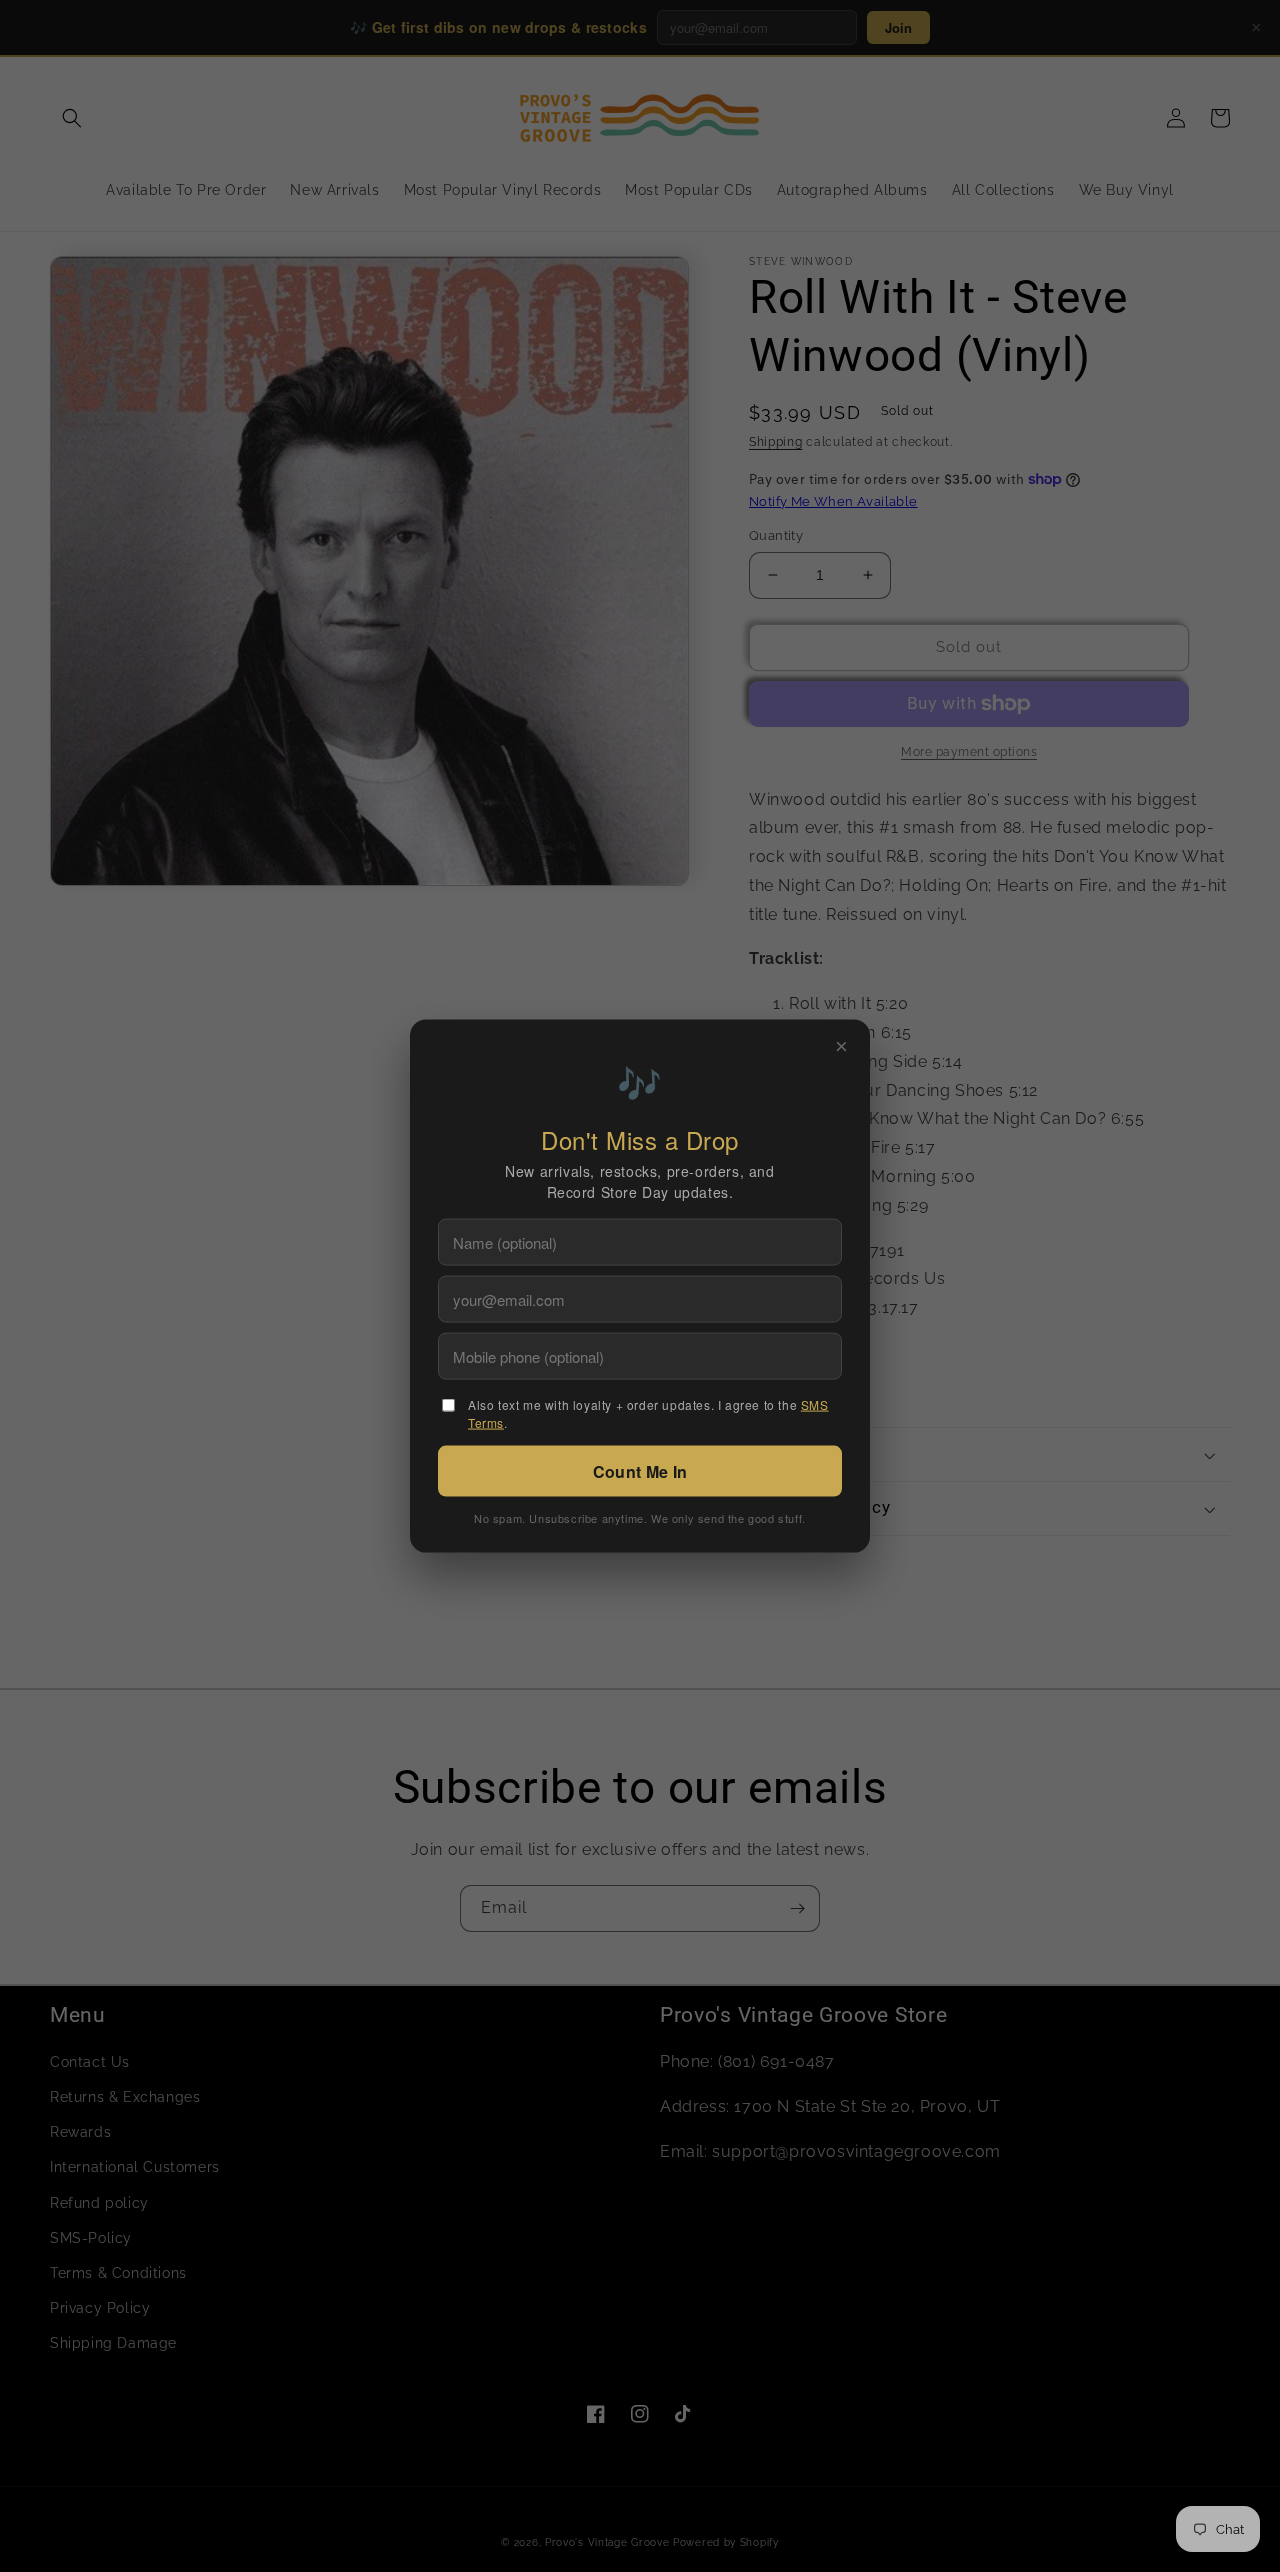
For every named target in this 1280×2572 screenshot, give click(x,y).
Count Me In (640, 1471)
